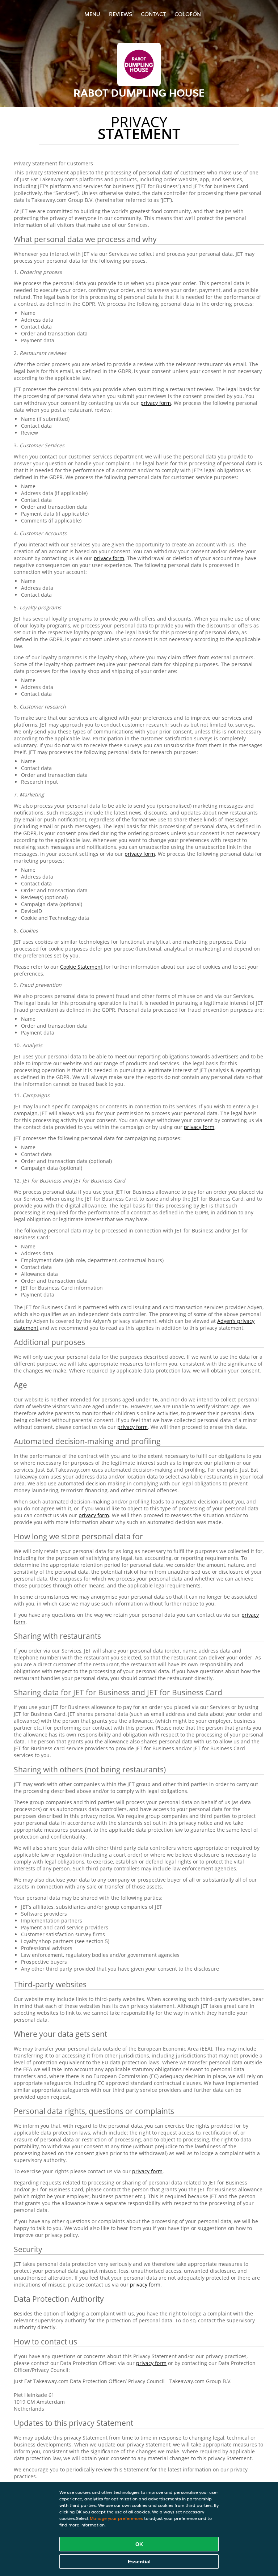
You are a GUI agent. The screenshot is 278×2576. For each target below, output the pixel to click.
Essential (139, 2562)
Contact (153, 14)
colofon (188, 14)
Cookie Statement (81, 967)
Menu (92, 14)
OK (139, 2544)
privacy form (156, 403)
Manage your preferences (116, 2518)
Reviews (121, 14)
